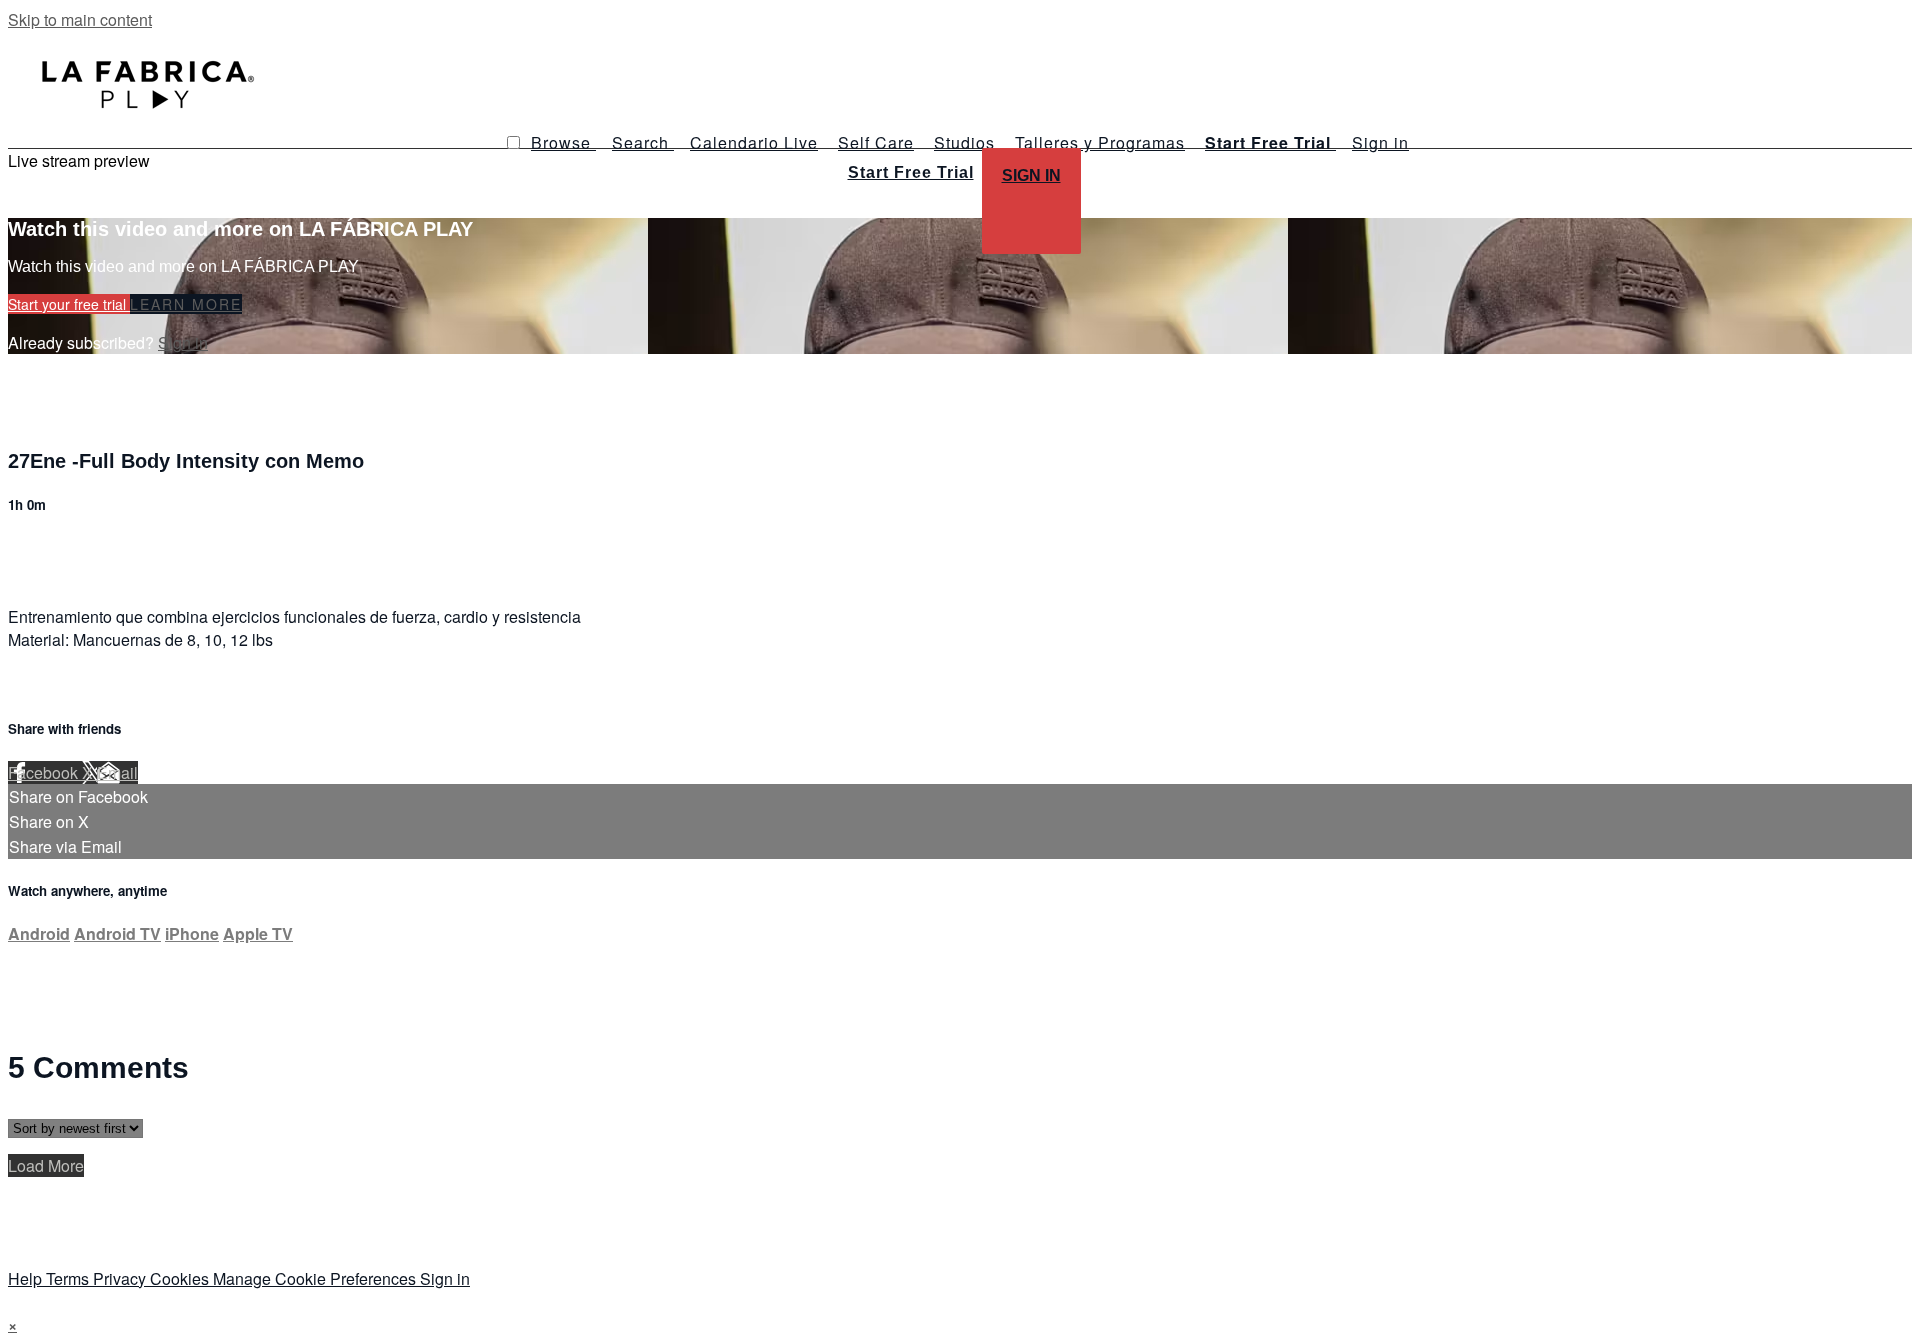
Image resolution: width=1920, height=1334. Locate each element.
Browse (563, 142)
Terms (69, 1278)
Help (27, 1278)
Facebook (45, 772)
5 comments (51, 547)
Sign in (1380, 142)
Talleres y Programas (1100, 142)
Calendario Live (754, 142)
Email (117, 772)
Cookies (181, 1278)
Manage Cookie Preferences (316, 1278)
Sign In (1031, 175)
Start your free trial (69, 304)
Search (643, 142)
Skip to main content (80, 19)
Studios (964, 142)
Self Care (876, 142)
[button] (513, 142)
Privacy (121, 1278)
